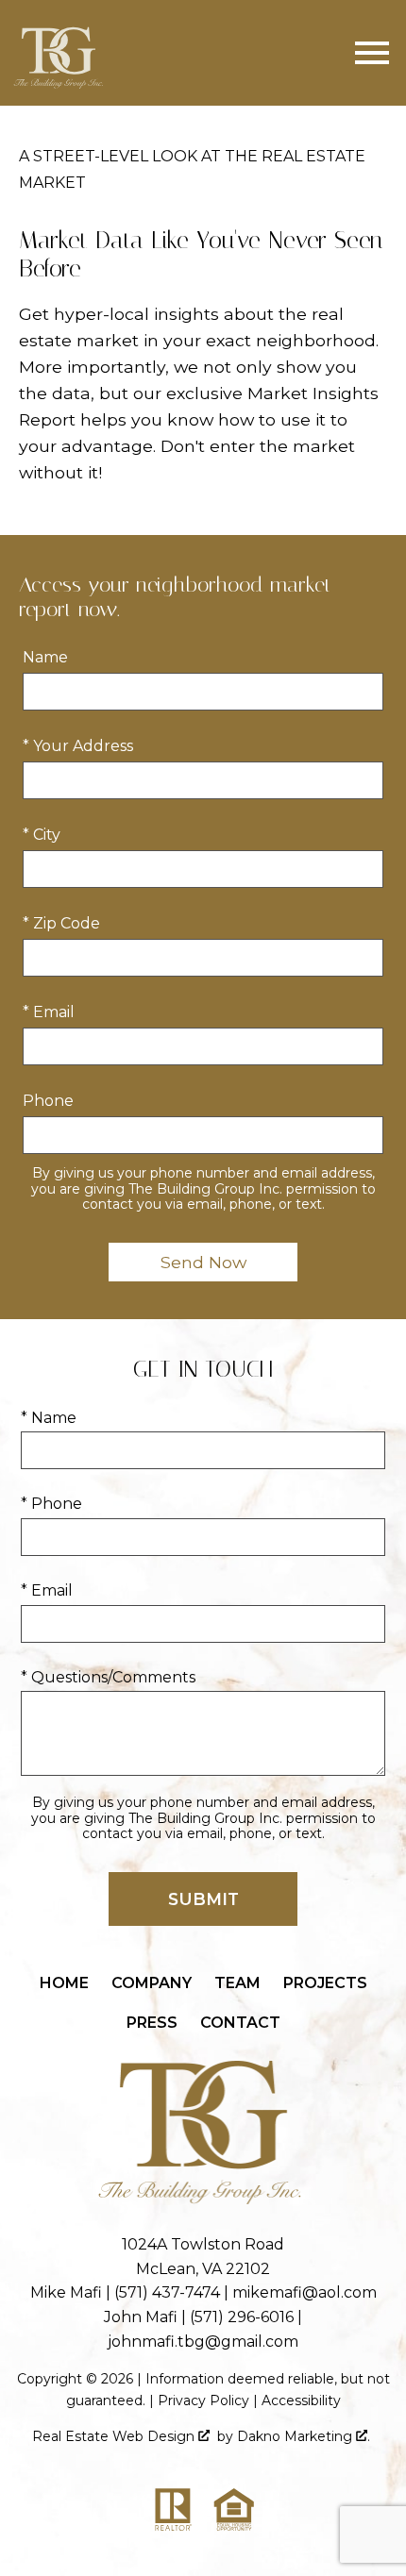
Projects (325, 1983)
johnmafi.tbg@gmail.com (203, 2342)
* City (42, 835)
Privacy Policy (203, 2400)
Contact (240, 2023)
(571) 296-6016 (242, 2317)
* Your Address (78, 746)
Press (152, 2023)
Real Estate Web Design (115, 2436)
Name (45, 657)
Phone (48, 1101)
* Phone (51, 1504)
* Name (49, 1418)
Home (64, 1983)
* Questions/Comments (108, 1677)
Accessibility (301, 2400)
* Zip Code (61, 923)
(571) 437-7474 (167, 2292)
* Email (49, 1012)
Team (237, 1983)
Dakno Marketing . (304, 2436)
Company (152, 1983)
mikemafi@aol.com (304, 2292)
